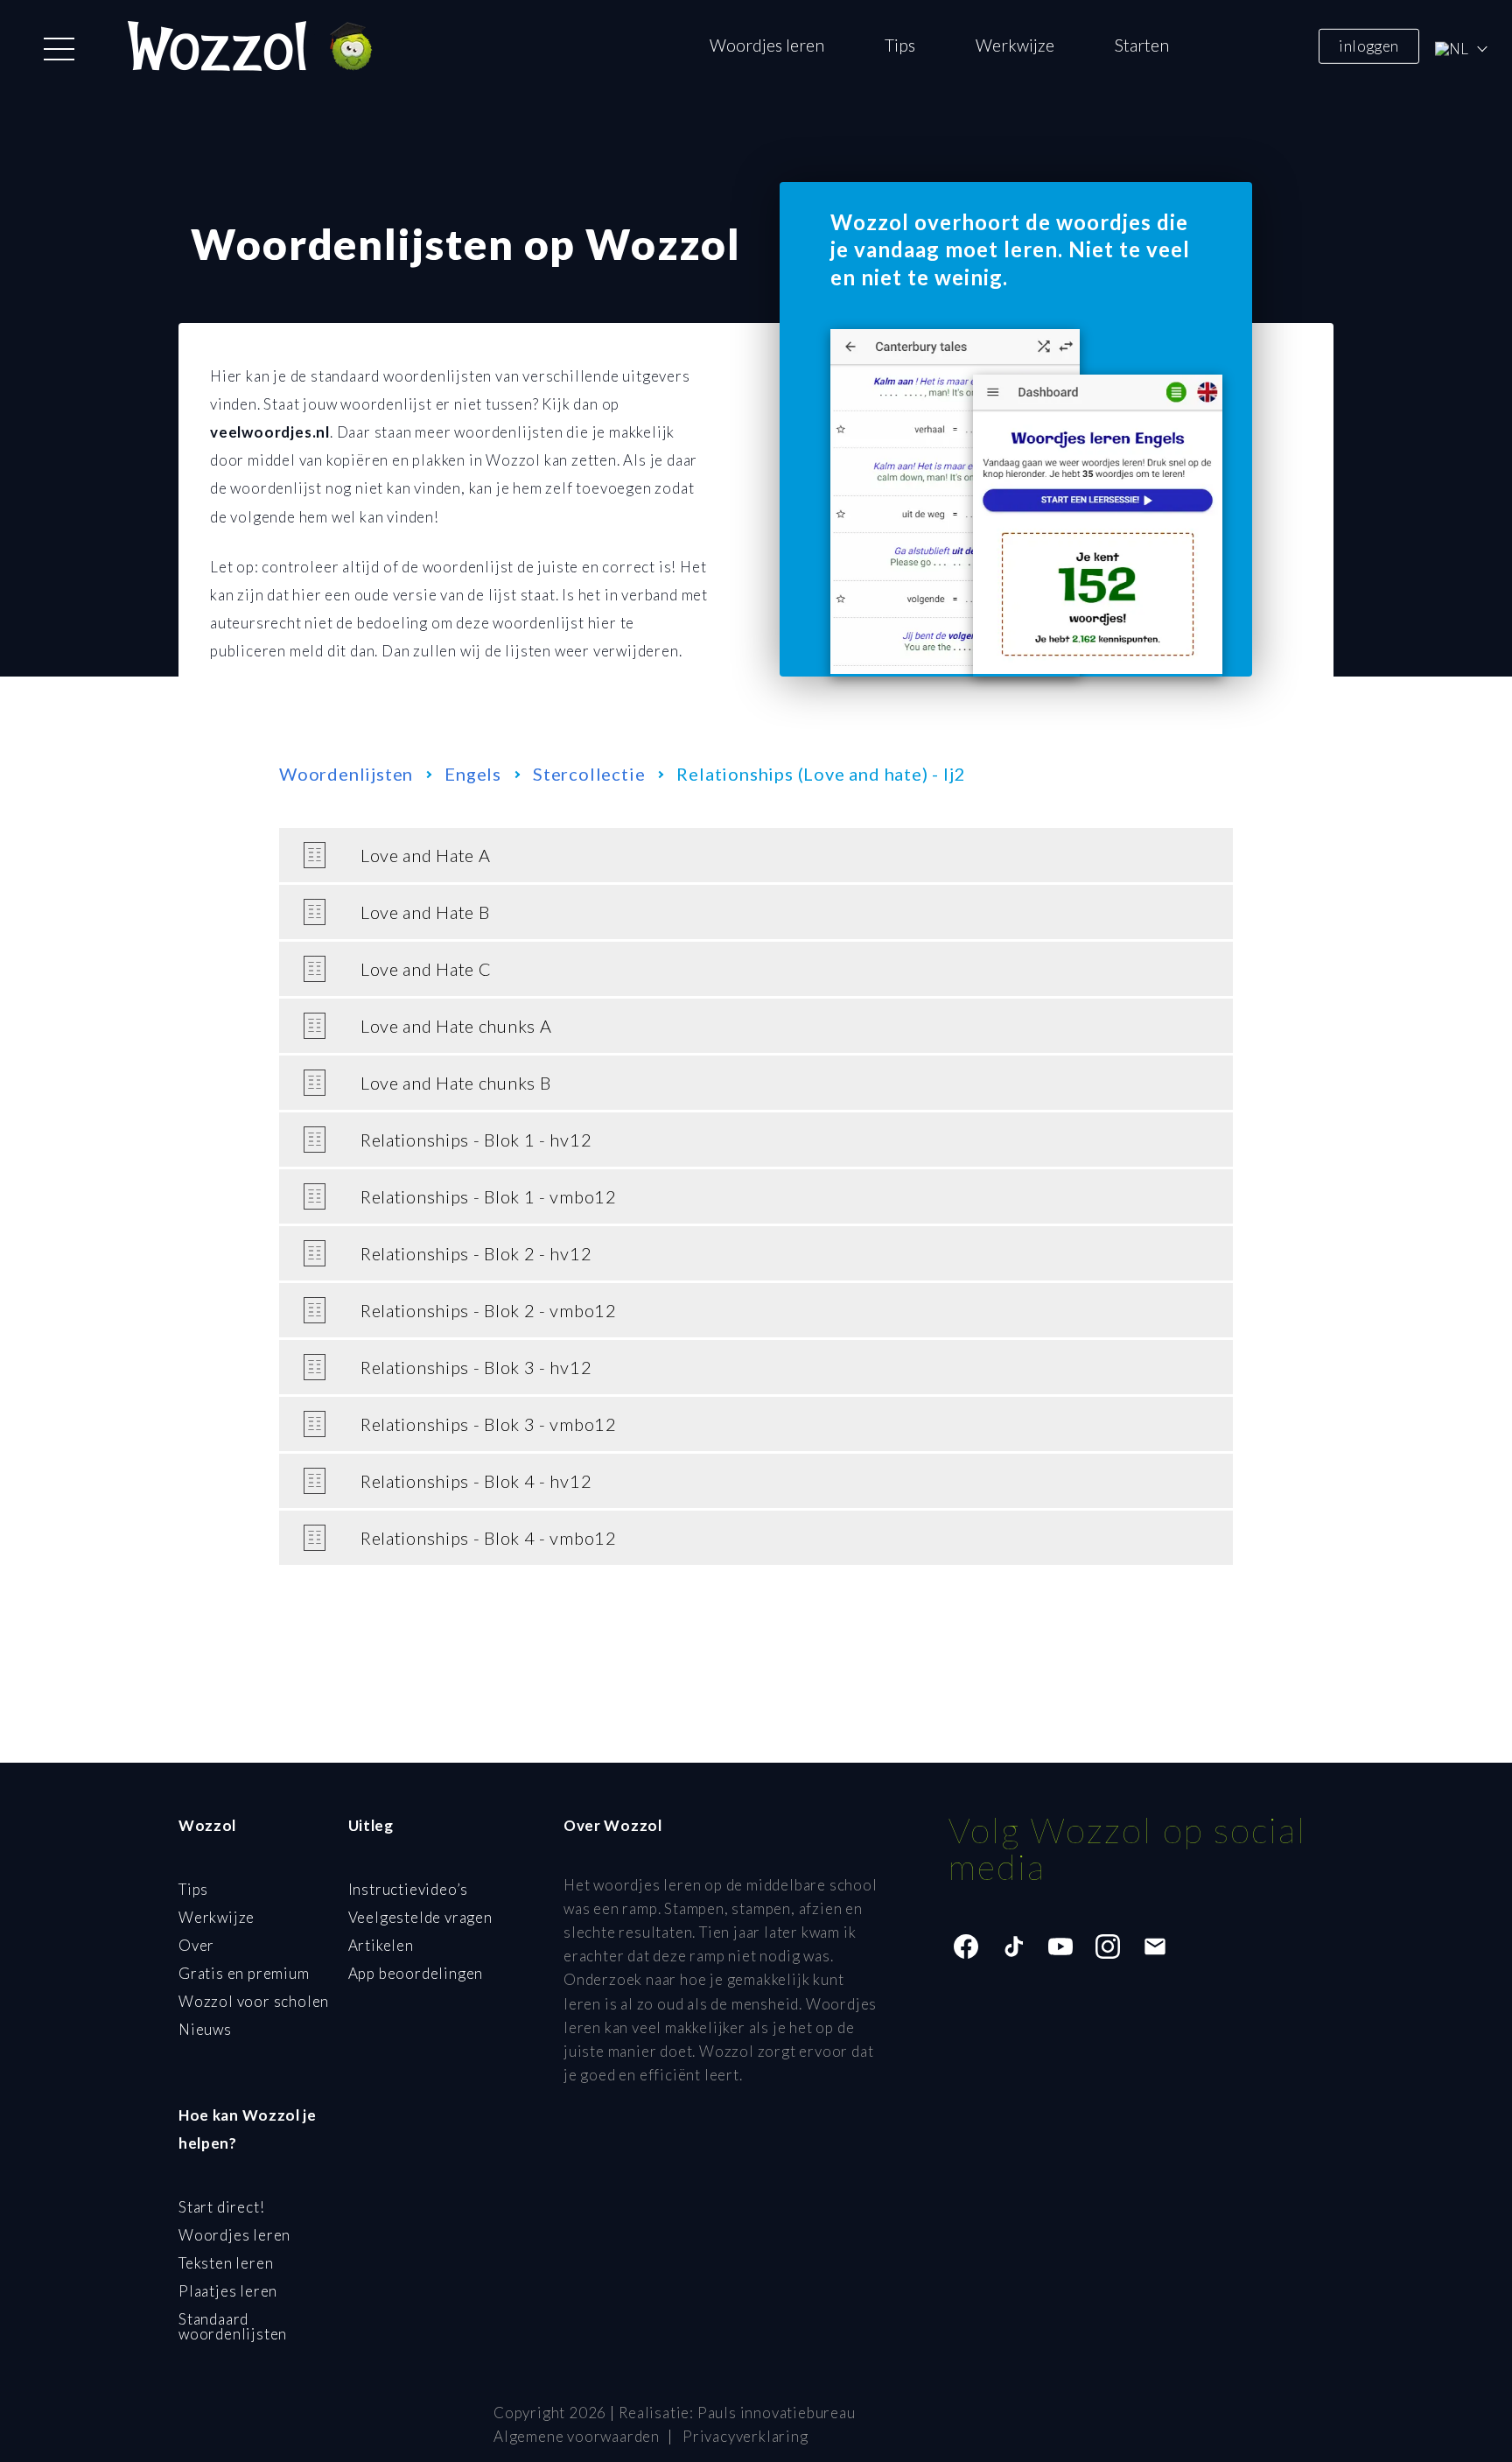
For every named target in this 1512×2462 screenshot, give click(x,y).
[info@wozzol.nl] (1155, 1946)
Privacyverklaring (745, 2436)
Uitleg (371, 1825)
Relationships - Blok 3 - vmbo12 (489, 1424)
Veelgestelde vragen (420, 1917)
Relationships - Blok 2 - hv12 (476, 1253)
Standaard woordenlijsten (233, 2326)
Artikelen (381, 1945)
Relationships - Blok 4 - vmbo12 (489, 1538)
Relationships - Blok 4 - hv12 (476, 1481)
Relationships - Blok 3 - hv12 (476, 1367)
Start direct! (221, 2207)
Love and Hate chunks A (456, 1026)
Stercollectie (589, 774)
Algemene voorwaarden (577, 2436)
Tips (900, 45)
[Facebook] (966, 1946)
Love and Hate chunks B (455, 1083)
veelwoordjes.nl (270, 432)
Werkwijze (1015, 45)
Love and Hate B (425, 912)
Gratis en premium (244, 1973)
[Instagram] (1108, 1946)
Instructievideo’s (409, 1889)
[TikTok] (1013, 1946)
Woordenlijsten (346, 774)
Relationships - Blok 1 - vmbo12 (489, 1196)
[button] (59, 49)
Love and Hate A (426, 855)
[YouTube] (1060, 1946)
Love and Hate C (426, 969)
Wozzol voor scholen (254, 2001)
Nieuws (205, 2029)
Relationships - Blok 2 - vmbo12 (489, 1310)
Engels (473, 774)
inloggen (1368, 45)
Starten (1142, 45)
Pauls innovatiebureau (777, 2413)
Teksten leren (226, 2263)
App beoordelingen (416, 1973)
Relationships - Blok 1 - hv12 (476, 1140)
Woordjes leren (767, 45)
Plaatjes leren (228, 2291)
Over (196, 1945)
